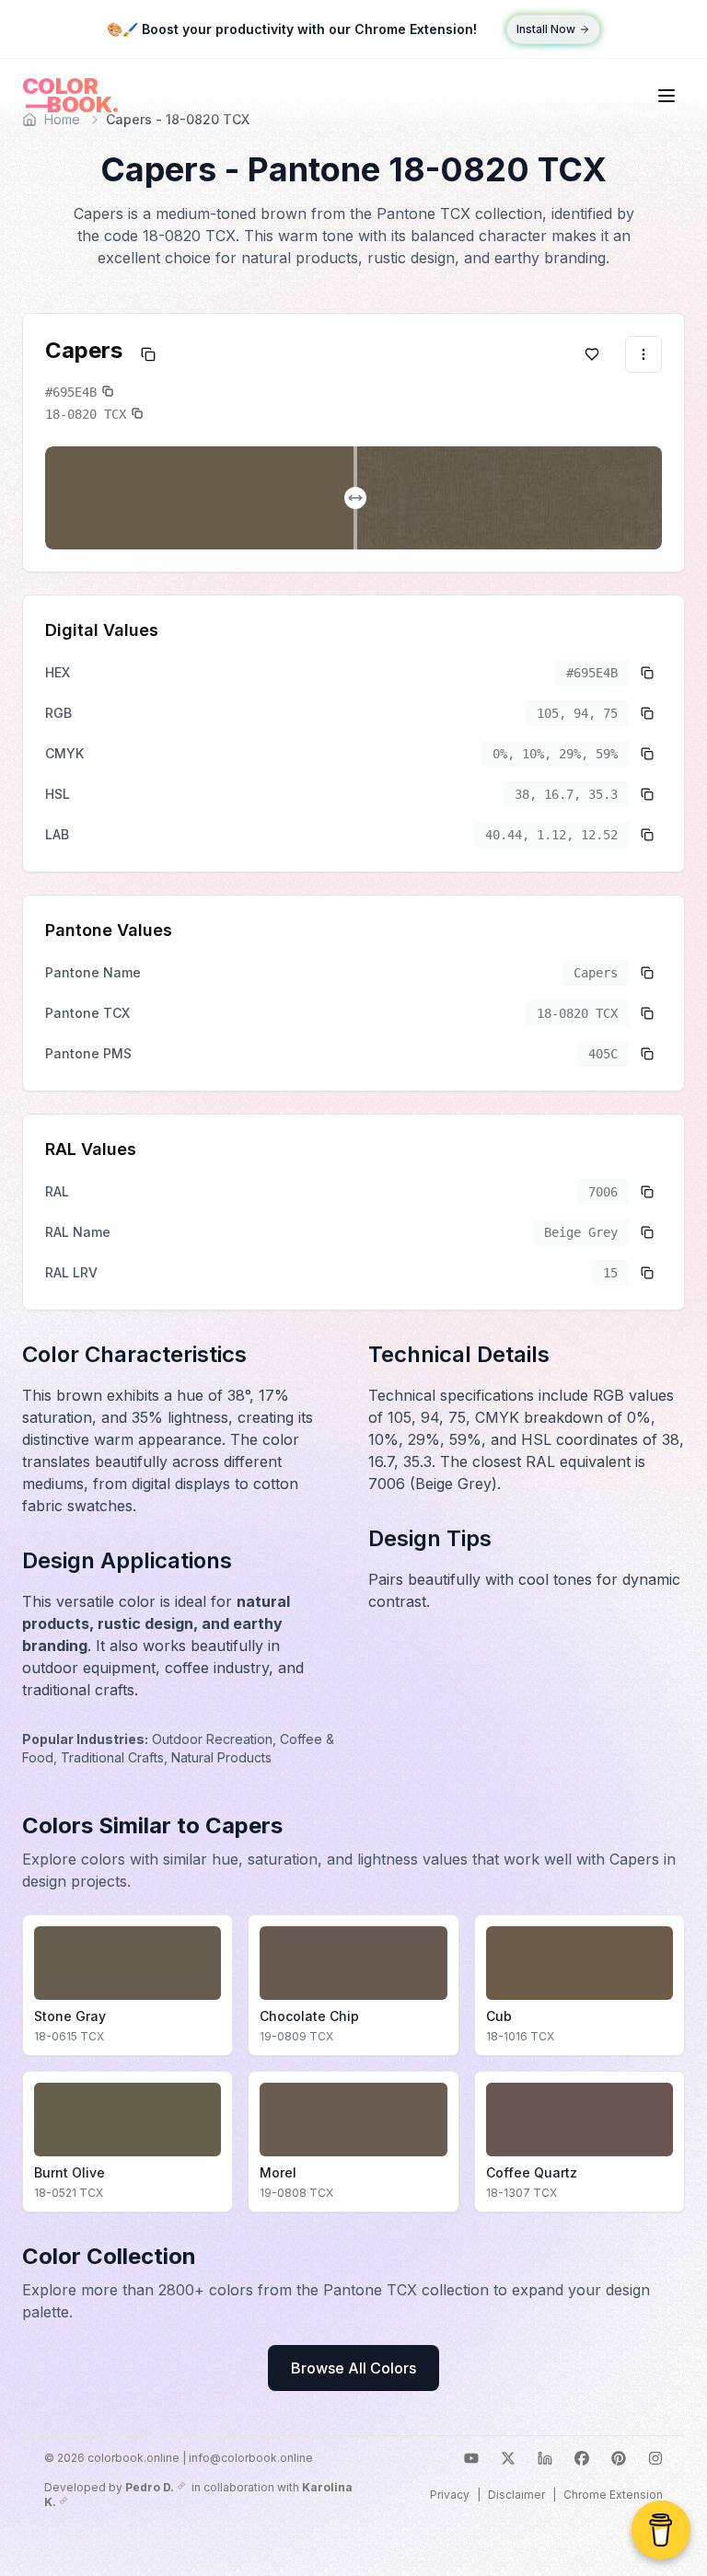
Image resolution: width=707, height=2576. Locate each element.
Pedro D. (150, 2487)
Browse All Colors (353, 2368)
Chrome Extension (613, 2495)
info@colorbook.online (251, 2458)
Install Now (546, 29)
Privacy (450, 2495)
